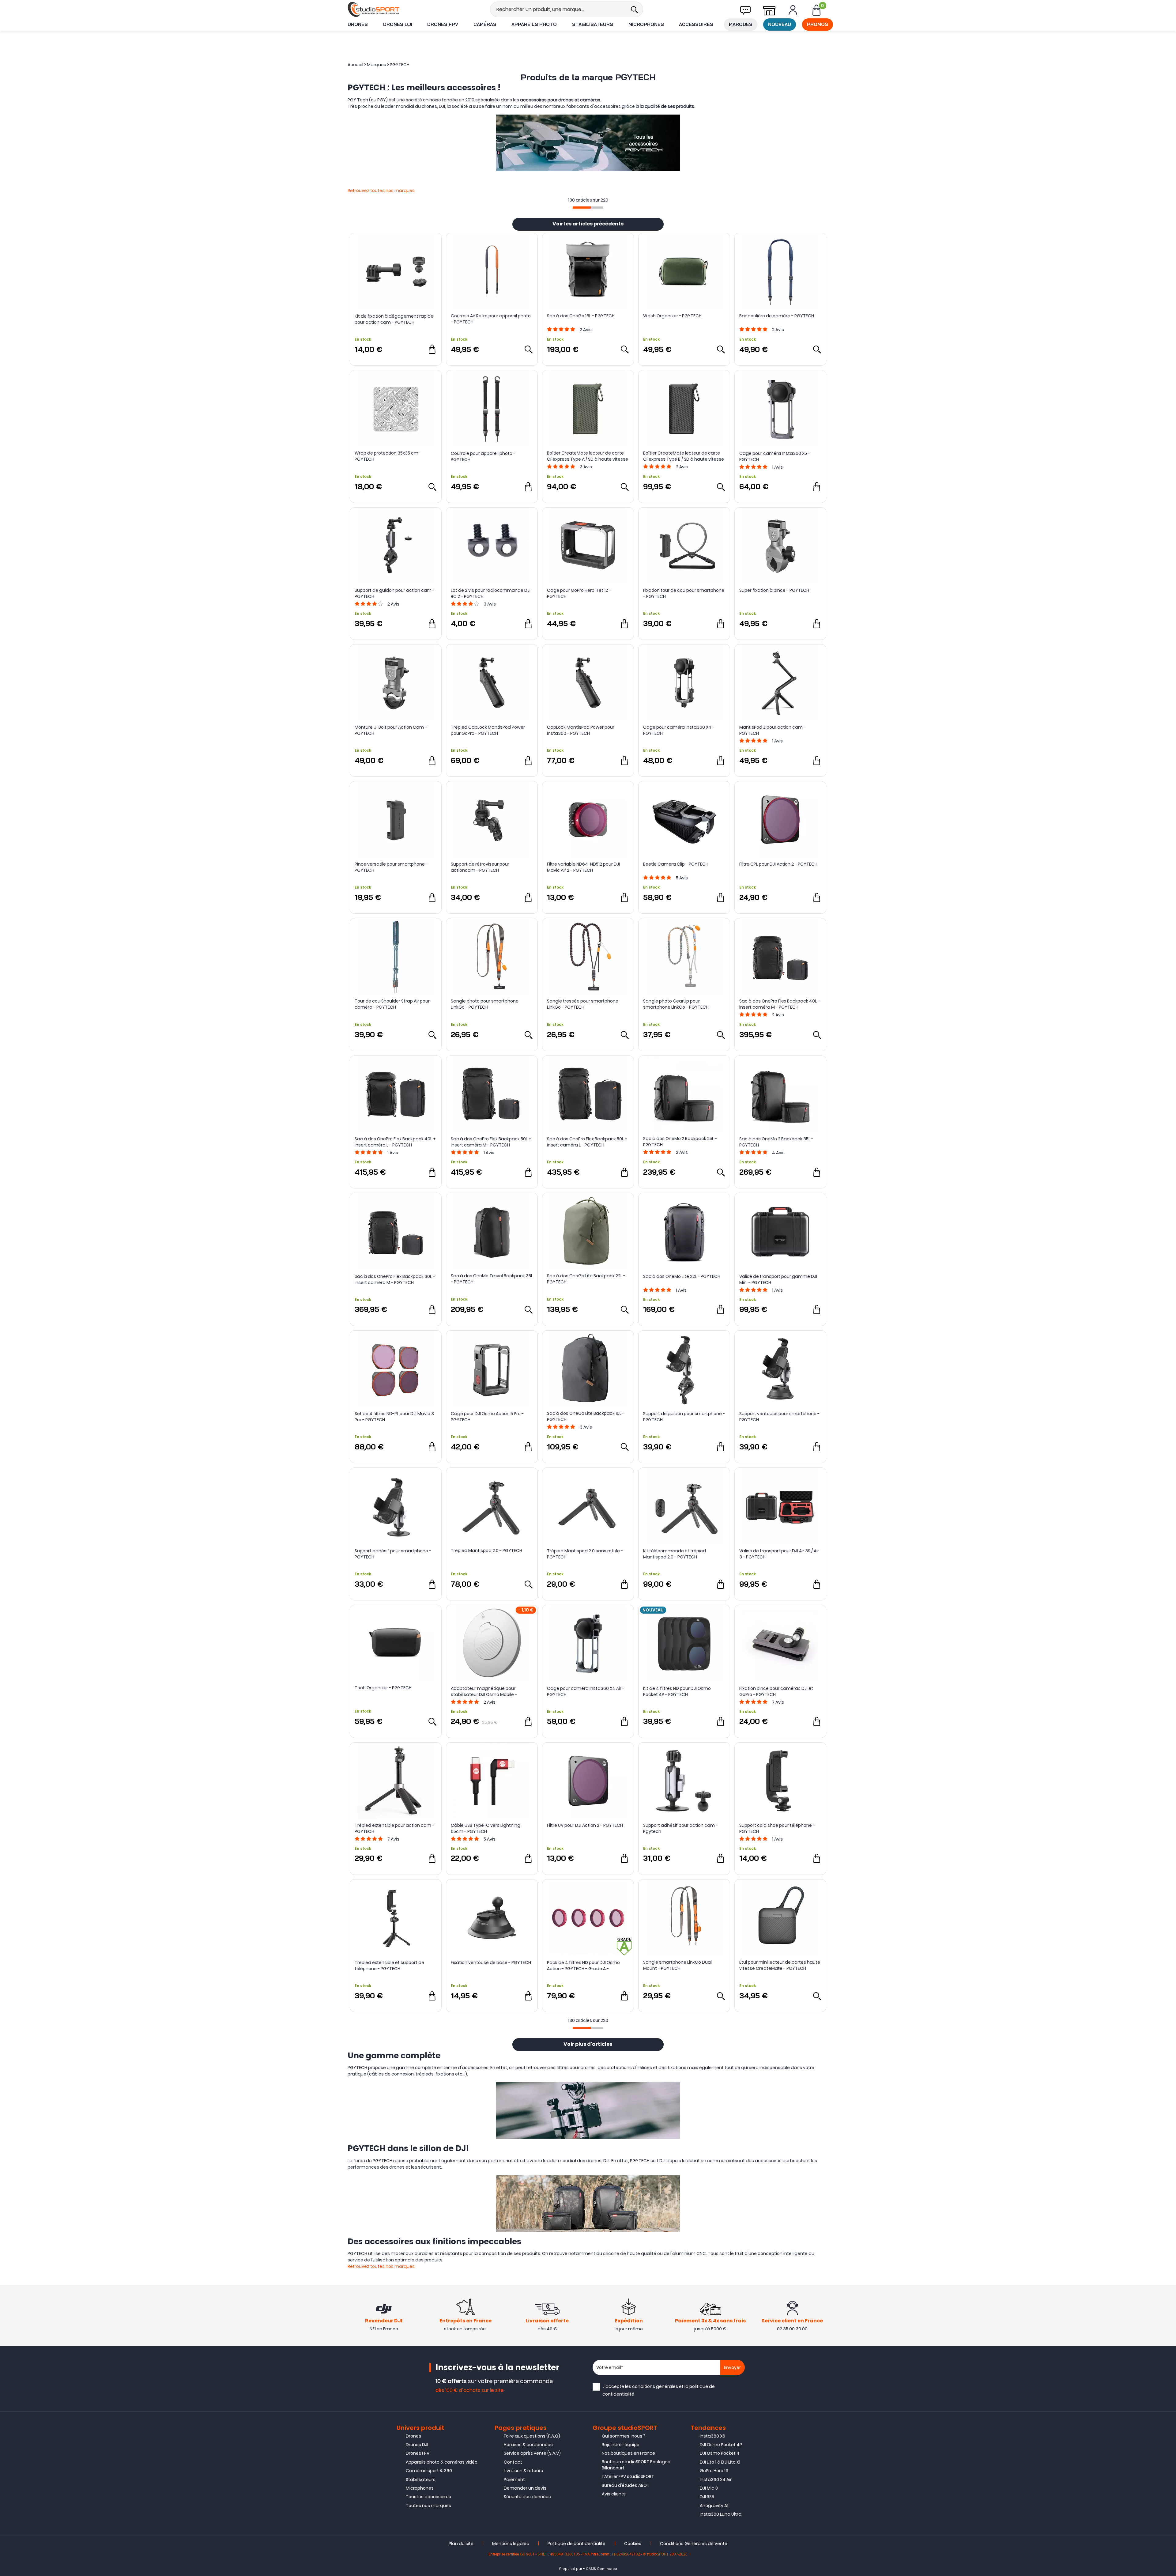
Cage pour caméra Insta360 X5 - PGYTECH (775, 456)
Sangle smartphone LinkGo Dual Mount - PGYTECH (677, 1965)
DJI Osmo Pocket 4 (720, 2453)
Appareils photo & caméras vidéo (442, 2462)
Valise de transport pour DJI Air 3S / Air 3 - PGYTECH (779, 1554)
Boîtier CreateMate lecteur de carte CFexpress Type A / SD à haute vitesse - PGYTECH (588, 456)
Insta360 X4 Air (716, 2480)
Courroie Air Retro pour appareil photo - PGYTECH (491, 319)
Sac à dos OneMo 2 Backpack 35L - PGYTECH (776, 1142)
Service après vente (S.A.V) (532, 2453)
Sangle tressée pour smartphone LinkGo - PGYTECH (583, 1004)
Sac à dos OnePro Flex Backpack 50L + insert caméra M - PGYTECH (491, 1142)
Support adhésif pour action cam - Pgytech (680, 1828)
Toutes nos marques (428, 2506)
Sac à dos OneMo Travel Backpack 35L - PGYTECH (492, 1279)
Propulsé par (571, 2569)
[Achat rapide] (432, 349)
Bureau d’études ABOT (626, 2485)
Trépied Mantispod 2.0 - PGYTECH (486, 1551)
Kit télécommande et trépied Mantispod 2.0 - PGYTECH (675, 1554)
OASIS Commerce (601, 2569)
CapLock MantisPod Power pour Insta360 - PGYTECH (581, 730)
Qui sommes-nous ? (624, 2436)
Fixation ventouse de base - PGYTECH (491, 1962)
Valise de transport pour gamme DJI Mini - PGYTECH (778, 1279)
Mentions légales (511, 2544)
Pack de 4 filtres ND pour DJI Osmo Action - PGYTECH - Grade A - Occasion (583, 1966)
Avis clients (614, 2494)
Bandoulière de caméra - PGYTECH (777, 316)
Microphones (646, 24)
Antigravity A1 (714, 2506)
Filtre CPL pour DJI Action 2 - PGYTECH (778, 864)
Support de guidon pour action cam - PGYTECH (395, 593)
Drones (358, 24)
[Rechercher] (634, 9)
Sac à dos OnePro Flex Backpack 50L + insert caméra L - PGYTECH (587, 1142)
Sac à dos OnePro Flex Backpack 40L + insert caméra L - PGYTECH (395, 1142)
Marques (741, 24)
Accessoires (696, 24)
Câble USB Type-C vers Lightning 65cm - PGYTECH (486, 1828)
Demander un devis (525, 2488)
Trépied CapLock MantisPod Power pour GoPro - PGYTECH (488, 730)
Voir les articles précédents (588, 224)
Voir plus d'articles (588, 2045)
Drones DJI (398, 24)
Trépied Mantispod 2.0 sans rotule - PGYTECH (585, 1554)
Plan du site (461, 2544)
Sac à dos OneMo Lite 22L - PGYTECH (682, 1276)
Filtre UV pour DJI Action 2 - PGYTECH (585, 1825)
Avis (586, 330)
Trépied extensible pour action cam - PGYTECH (394, 1828)
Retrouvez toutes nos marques (381, 191)
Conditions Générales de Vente (694, 2544)
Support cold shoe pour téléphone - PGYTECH (777, 1828)
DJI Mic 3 (709, 2488)
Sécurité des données (527, 2497)
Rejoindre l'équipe (621, 2445)
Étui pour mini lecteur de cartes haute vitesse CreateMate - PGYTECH (780, 1965)
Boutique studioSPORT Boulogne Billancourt (636, 2465)
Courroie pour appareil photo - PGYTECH (483, 456)
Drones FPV (443, 24)
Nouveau (780, 24)
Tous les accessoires (428, 2497)
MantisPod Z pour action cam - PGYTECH (773, 730)
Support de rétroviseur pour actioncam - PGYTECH (480, 867)
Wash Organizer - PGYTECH (672, 316)
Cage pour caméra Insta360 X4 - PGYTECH (679, 730)
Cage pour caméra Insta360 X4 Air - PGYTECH (586, 1691)
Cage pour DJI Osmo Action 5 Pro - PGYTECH (487, 1417)
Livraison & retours (523, 2471)
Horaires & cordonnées (528, 2445)
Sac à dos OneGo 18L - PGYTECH (581, 316)
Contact (513, 2462)
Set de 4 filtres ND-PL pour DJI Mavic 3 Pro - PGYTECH (394, 1417)
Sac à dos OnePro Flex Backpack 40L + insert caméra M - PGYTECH (780, 1004)
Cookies (633, 2544)
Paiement (514, 2480)
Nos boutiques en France (628, 2453)
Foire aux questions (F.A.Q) (532, 2436)
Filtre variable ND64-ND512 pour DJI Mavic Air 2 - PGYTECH (583, 867)
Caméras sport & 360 (429, 2471)
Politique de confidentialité (577, 2544)
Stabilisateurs (593, 24)
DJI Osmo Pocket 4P (721, 2445)
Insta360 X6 (712, 2436)
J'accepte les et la (659, 2390)
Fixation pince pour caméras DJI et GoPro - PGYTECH (776, 1691)
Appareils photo (534, 24)
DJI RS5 (707, 2497)
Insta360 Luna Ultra (721, 2514)
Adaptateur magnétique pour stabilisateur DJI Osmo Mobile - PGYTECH (484, 1691)
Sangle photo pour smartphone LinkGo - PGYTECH (485, 1004)
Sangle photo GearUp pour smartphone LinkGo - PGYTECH (676, 1004)
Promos (818, 24)
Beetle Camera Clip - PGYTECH (676, 864)
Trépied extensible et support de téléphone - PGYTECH (389, 1966)
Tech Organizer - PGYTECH (383, 1688)
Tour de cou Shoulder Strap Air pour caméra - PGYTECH (392, 1004)
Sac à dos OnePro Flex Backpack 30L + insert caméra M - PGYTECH (395, 1279)
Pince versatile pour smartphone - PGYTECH (391, 867)
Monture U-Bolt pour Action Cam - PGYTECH (391, 730)
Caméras (485, 24)
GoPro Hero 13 (714, 2471)
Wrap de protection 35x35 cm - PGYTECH (388, 456)
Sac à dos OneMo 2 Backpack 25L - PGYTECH (680, 1142)
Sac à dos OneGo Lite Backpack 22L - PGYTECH (586, 1279)
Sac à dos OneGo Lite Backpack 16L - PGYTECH (586, 1416)
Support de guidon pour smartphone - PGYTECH (684, 1417)
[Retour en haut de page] (1168, 1797)
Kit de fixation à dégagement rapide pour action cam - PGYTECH (394, 319)
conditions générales (655, 2386)
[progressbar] (588, 208)
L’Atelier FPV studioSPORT (628, 2476)
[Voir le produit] (528, 349)
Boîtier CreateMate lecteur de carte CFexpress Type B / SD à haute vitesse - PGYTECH (684, 456)
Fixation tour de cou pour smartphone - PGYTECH (684, 593)
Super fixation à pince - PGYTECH (774, 590)
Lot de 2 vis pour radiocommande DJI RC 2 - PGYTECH (491, 593)
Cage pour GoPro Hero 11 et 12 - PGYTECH (579, 593)
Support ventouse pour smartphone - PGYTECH (779, 1417)
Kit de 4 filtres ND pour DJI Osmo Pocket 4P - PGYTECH (677, 1691)
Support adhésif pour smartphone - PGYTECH (393, 1554)
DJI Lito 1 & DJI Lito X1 (720, 2462)
